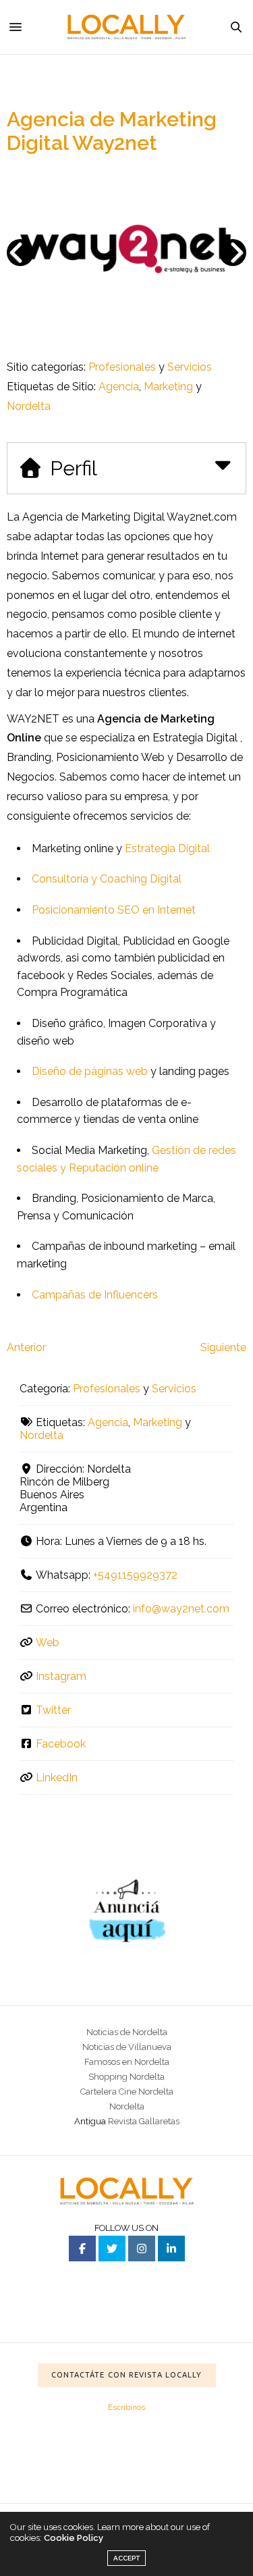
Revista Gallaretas (144, 2121)
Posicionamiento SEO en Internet (114, 910)
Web (48, 1642)
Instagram (61, 1676)
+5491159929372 (135, 1575)
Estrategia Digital (167, 848)
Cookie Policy (74, 2538)
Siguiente (223, 1347)
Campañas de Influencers (95, 1295)
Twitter (53, 1710)
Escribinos (126, 2407)
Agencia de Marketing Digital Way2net (112, 131)
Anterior (26, 1347)
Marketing (168, 387)
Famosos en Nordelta (127, 2062)
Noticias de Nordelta (127, 2032)
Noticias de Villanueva (127, 2047)
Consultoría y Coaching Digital (107, 879)
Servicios (190, 367)
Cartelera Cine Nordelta (127, 2092)
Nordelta (29, 406)
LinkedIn (57, 1778)
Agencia (119, 387)
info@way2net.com (181, 1609)
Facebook (61, 1744)
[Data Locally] (127, 27)
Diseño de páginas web (90, 1071)
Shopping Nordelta (126, 2077)
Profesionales (122, 367)
